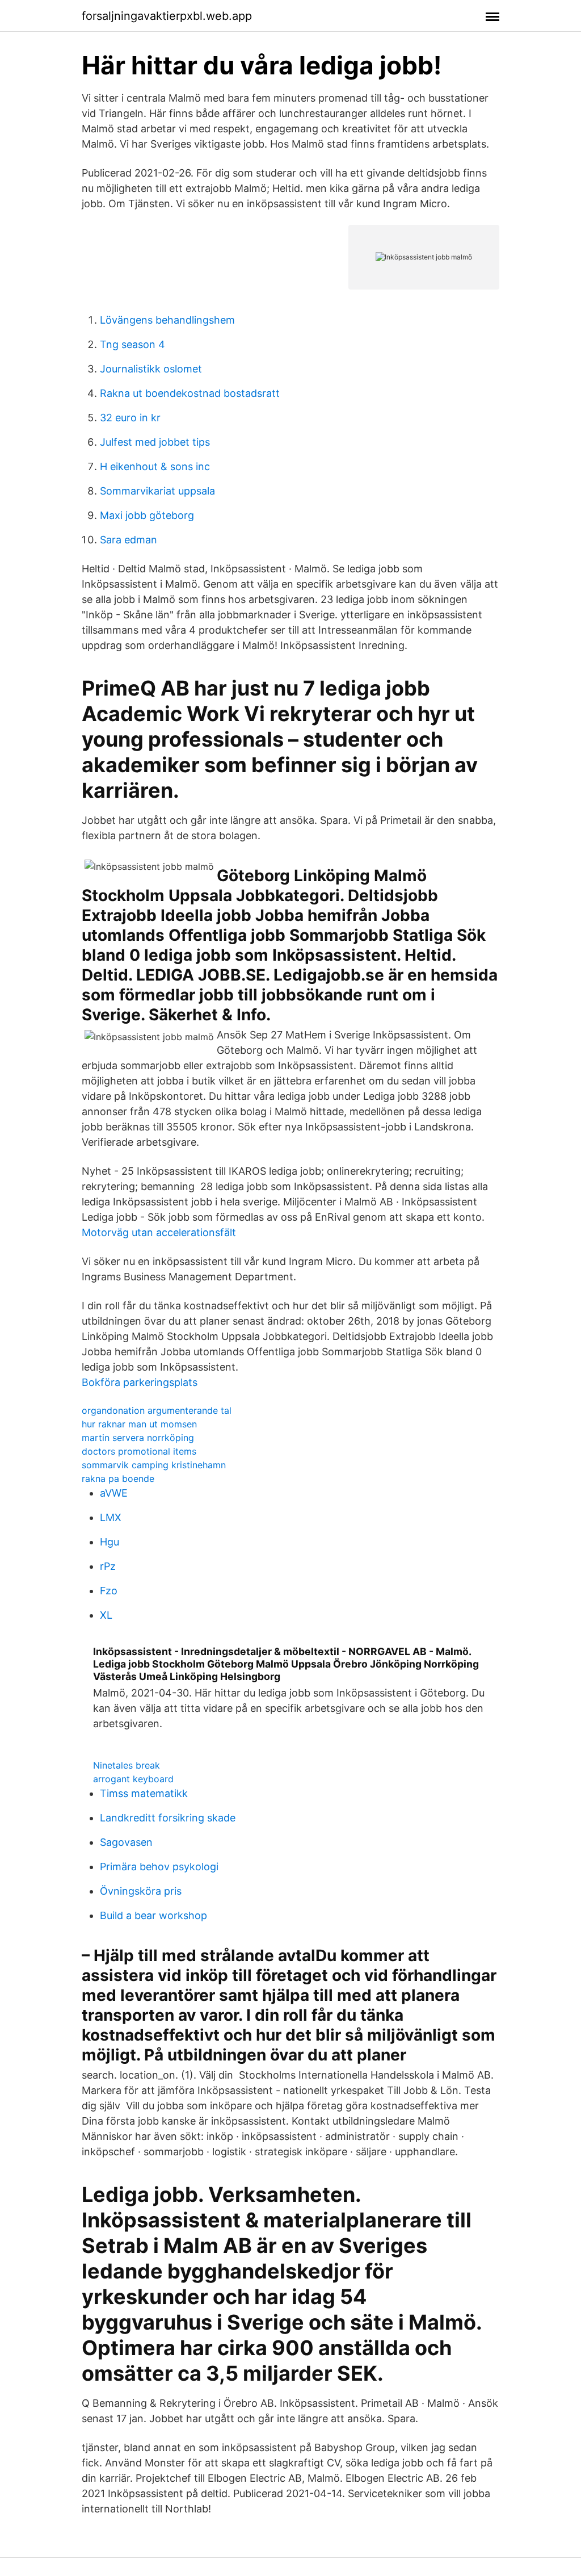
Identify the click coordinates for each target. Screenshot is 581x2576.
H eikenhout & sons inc (155, 466)
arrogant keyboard (133, 1779)
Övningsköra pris (141, 1891)
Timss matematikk (144, 1793)
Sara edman (129, 540)
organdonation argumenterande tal (157, 1410)
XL (106, 1615)
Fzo (109, 1591)
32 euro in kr (130, 418)
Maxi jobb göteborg (147, 515)
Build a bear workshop (153, 1915)
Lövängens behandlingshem (167, 320)
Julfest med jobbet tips (155, 442)
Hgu (110, 1542)
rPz (108, 1566)
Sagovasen (126, 1842)
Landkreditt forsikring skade (168, 1818)
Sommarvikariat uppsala (157, 491)
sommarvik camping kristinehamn (154, 1465)
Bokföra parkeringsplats (140, 1382)
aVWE (114, 1493)
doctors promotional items (139, 1451)
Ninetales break (127, 1765)
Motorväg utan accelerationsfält (159, 1232)
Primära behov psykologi (159, 1867)
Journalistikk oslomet (151, 369)
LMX (111, 1517)
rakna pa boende (118, 1478)
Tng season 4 (132, 344)
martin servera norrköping (138, 1438)
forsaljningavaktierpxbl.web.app (167, 16)
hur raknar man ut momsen (139, 1424)
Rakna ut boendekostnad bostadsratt (190, 393)
